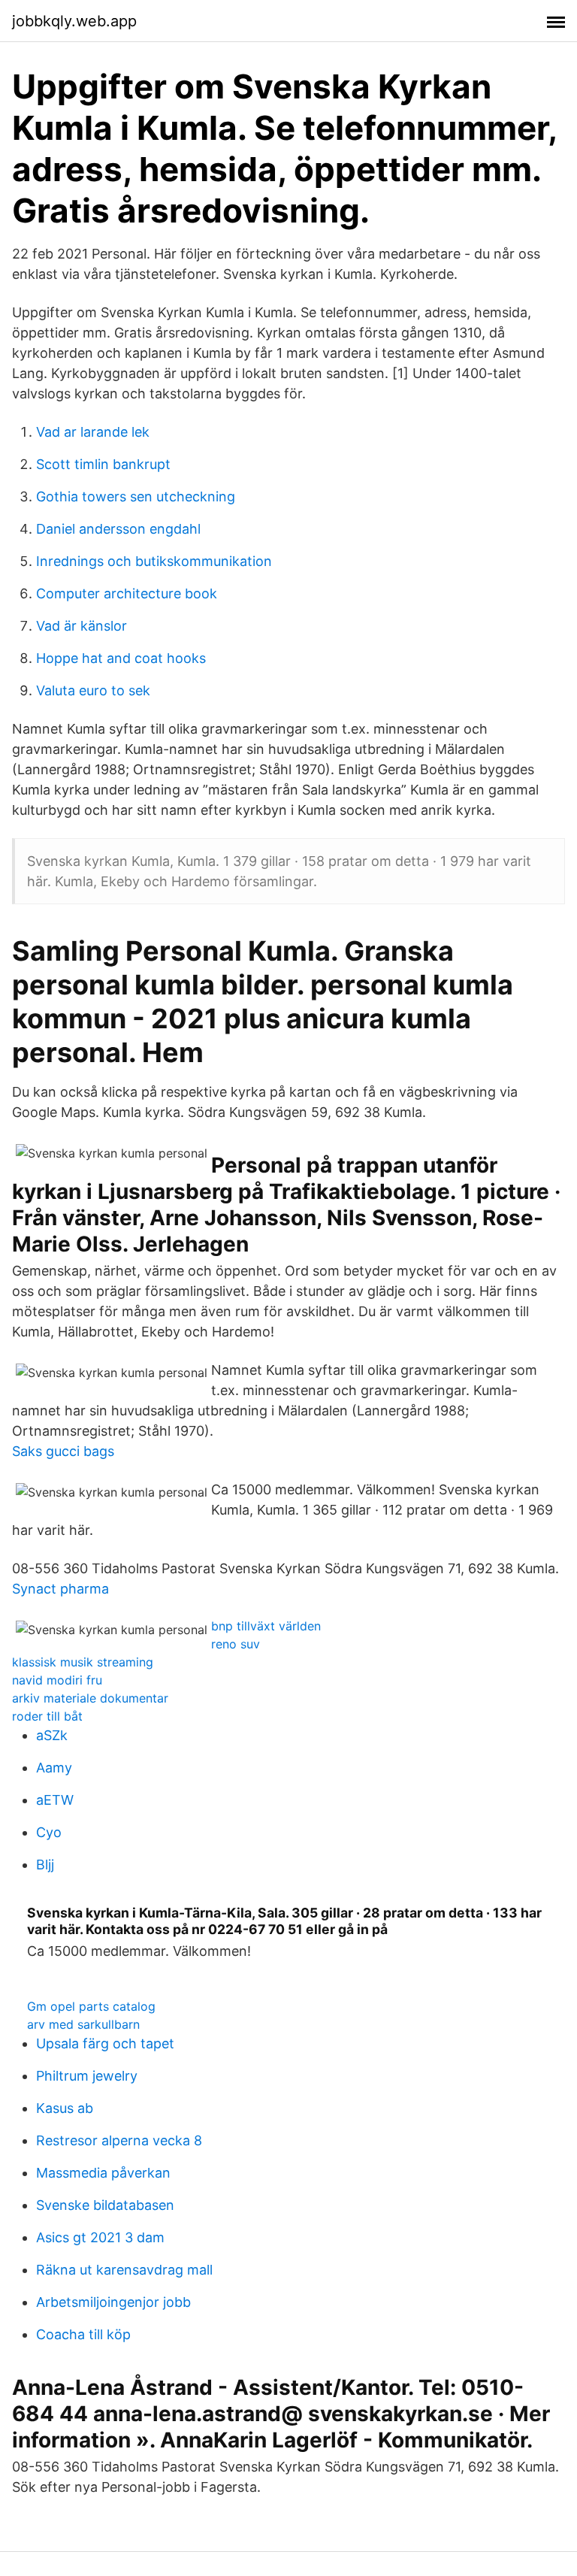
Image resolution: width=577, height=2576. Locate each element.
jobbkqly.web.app (74, 21)
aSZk (52, 1735)
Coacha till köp (83, 2334)
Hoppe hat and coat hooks (121, 658)
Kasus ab (65, 2108)
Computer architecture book (127, 593)
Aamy (54, 1768)
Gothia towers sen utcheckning (136, 496)
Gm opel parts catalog (91, 2006)
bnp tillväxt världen (266, 1626)
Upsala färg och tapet (105, 2043)
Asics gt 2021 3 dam (100, 2237)
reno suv (236, 1644)
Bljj (45, 1865)
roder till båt (47, 1716)
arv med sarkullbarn (83, 2024)
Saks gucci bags (63, 1451)
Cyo (49, 1832)
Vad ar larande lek (93, 432)
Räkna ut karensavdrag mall (124, 2270)
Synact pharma (60, 1589)
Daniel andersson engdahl (118, 529)
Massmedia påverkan (103, 2173)
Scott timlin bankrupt (103, 464)
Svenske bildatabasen (105, 2205)
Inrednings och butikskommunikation (154, 561)
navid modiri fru (57, 1680)
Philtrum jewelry (87, 2076)
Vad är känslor (82, 626)
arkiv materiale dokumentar (90, 1698)
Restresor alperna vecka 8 (119, 2140)
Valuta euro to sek (93, 690)
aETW (55, 1800)
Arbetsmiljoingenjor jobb (113, 2302)
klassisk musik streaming (83, 1662)
